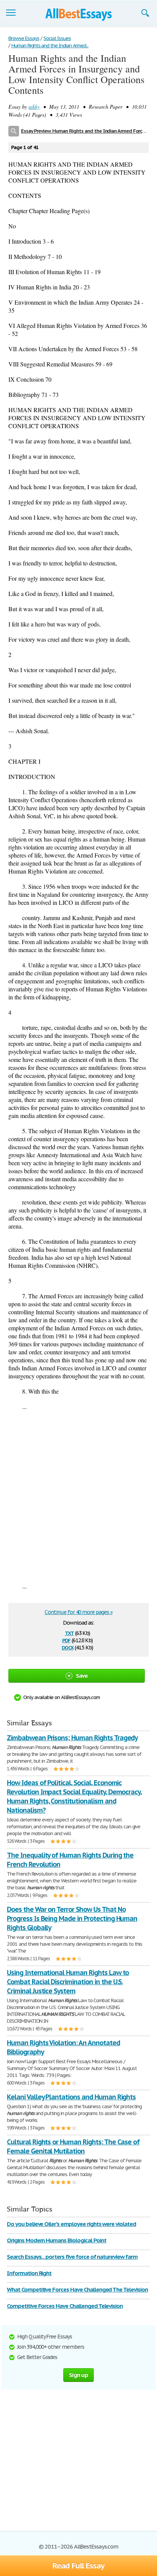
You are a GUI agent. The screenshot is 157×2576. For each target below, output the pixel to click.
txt (69, 1632)
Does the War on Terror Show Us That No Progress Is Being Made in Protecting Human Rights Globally (72, 1918)
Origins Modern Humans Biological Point (56, 2240)
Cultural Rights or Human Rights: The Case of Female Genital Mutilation (73, 2146)
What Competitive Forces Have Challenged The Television (77, 2289)
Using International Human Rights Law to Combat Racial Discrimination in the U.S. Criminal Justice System (68, 1982)
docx (68, 1647)
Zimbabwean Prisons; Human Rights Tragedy (72, 1738)
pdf (66, 1640)
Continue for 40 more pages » (78, 1612)
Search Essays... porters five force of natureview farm (72, 2257)
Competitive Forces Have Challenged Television (65, 2306)
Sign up (78, 2375)
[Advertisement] (78, 1496)
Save (82, 1676)
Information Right (29, 2273)
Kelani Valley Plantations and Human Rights (71, 2097)
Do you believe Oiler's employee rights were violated (71, 2224)
